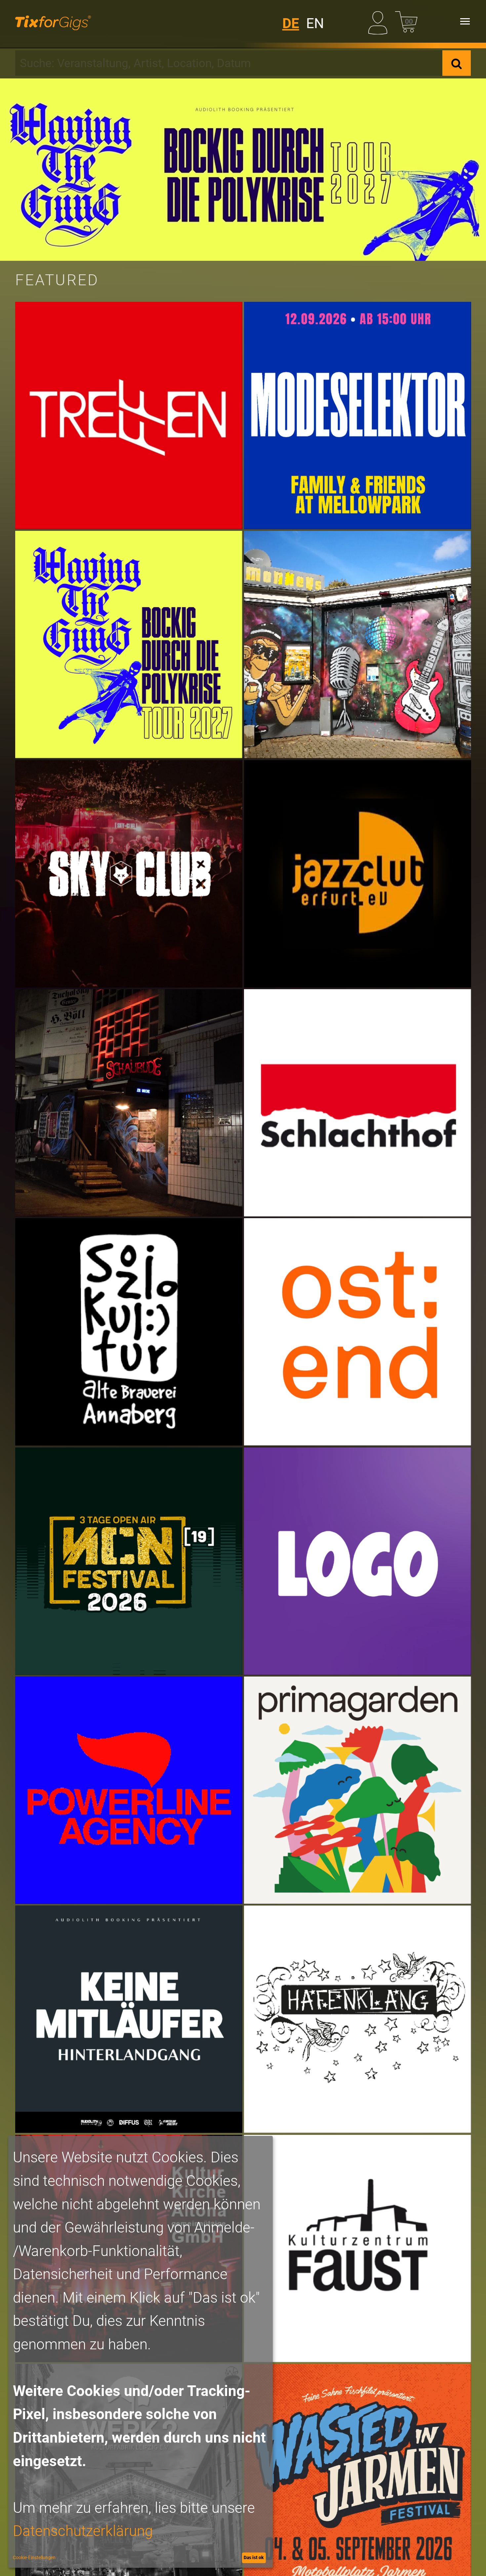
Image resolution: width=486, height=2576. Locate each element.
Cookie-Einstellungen (34, 2557)
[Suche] (457, 63)
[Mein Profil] (380, 21)
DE (291, 23)
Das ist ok (254, 2557)
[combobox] (229, 63)
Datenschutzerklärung (83, 2531)
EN (315, 23)
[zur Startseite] (53, 21)
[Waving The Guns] (243, 170)
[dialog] (141, 2352)
